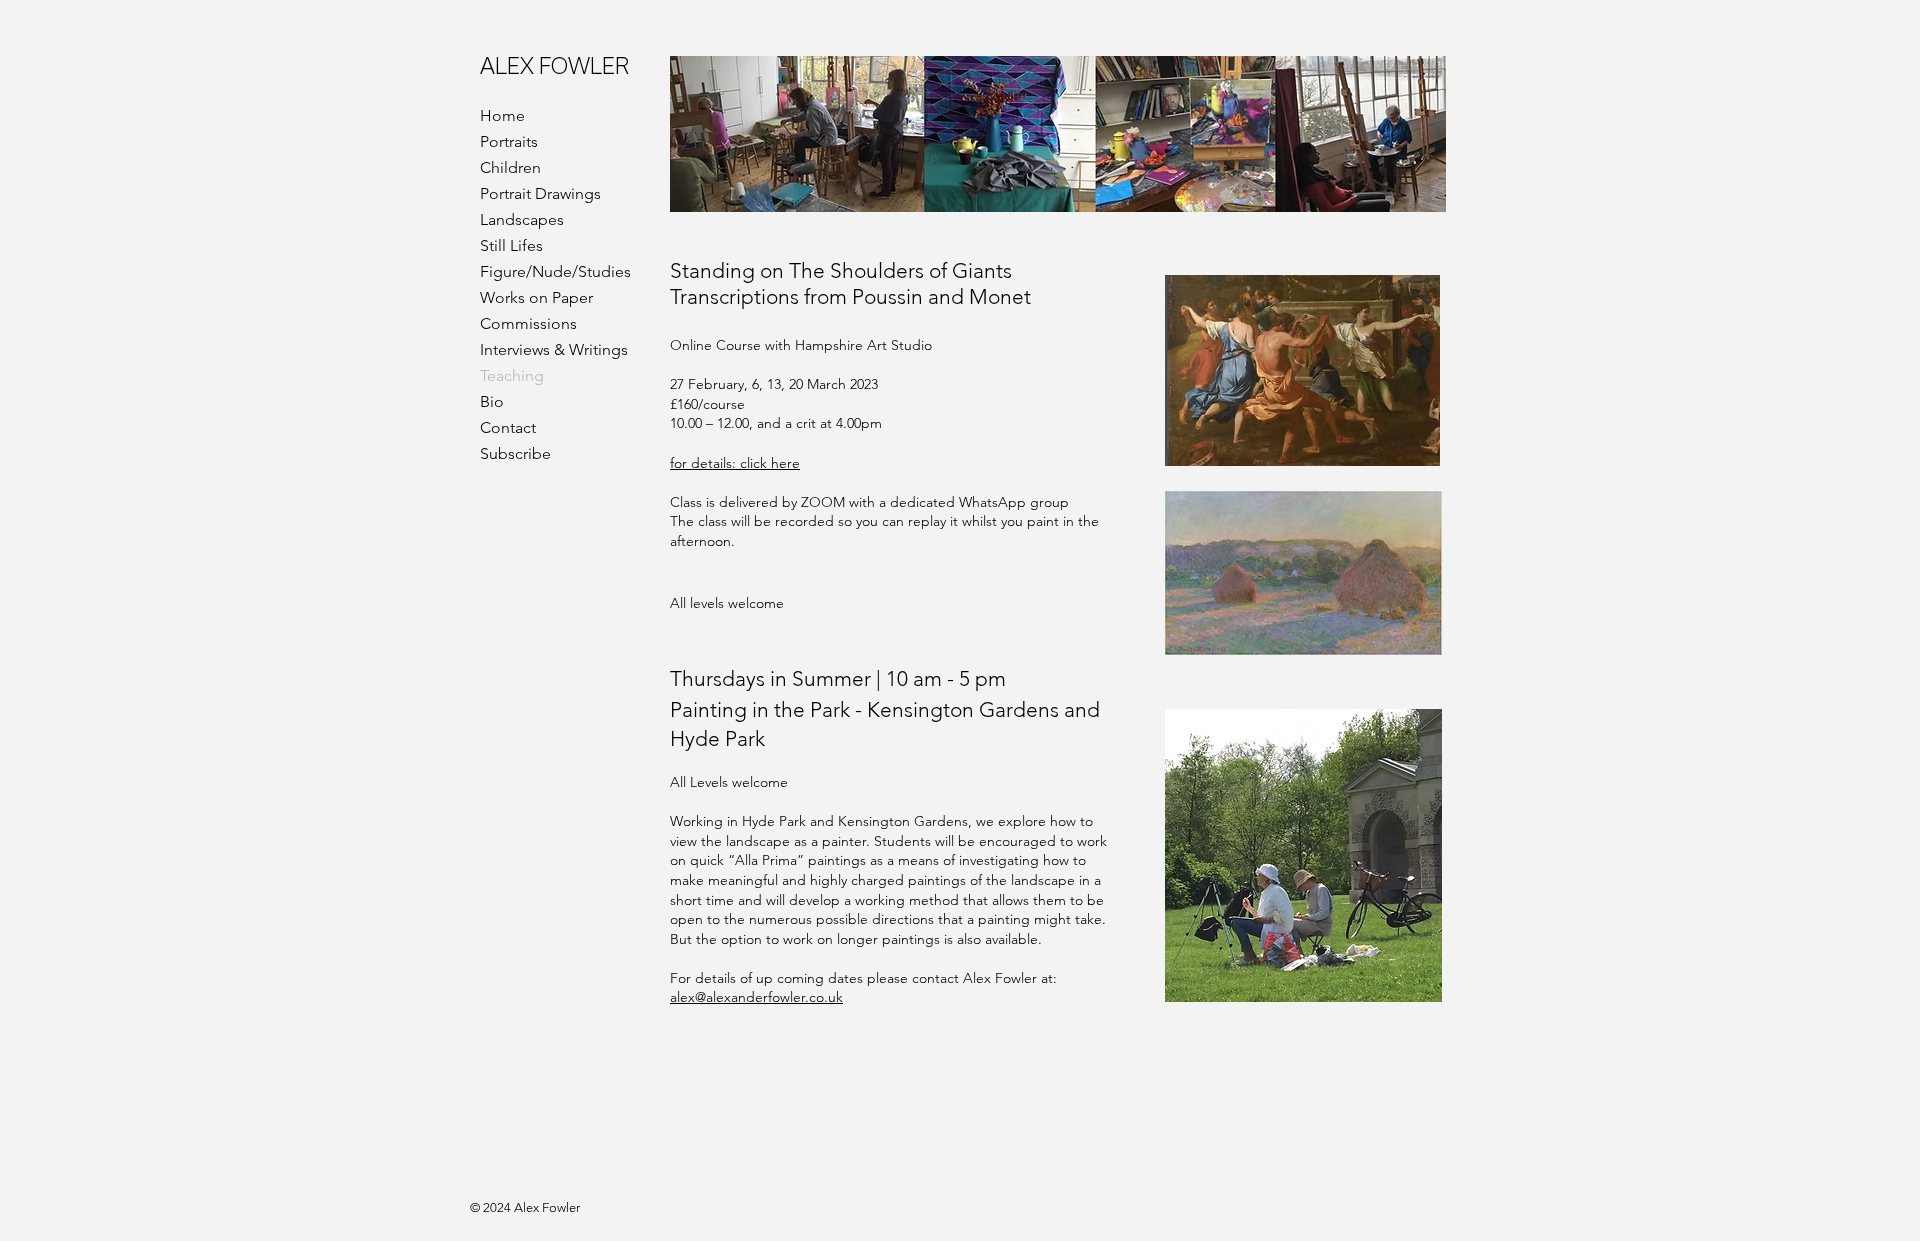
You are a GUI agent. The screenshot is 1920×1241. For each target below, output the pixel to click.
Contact (508, 427)
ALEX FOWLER (554, 65)
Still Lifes (511, 245)
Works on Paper (536, 297)
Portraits (509, 141)
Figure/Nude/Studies (555, 271)
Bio (492, 401)
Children (510, 167)
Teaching (512, 375)
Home (502, 115)
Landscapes (522, 219)
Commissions (528, 323)
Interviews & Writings (554, 349)
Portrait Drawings (540, 193)
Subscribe (515, 453)
